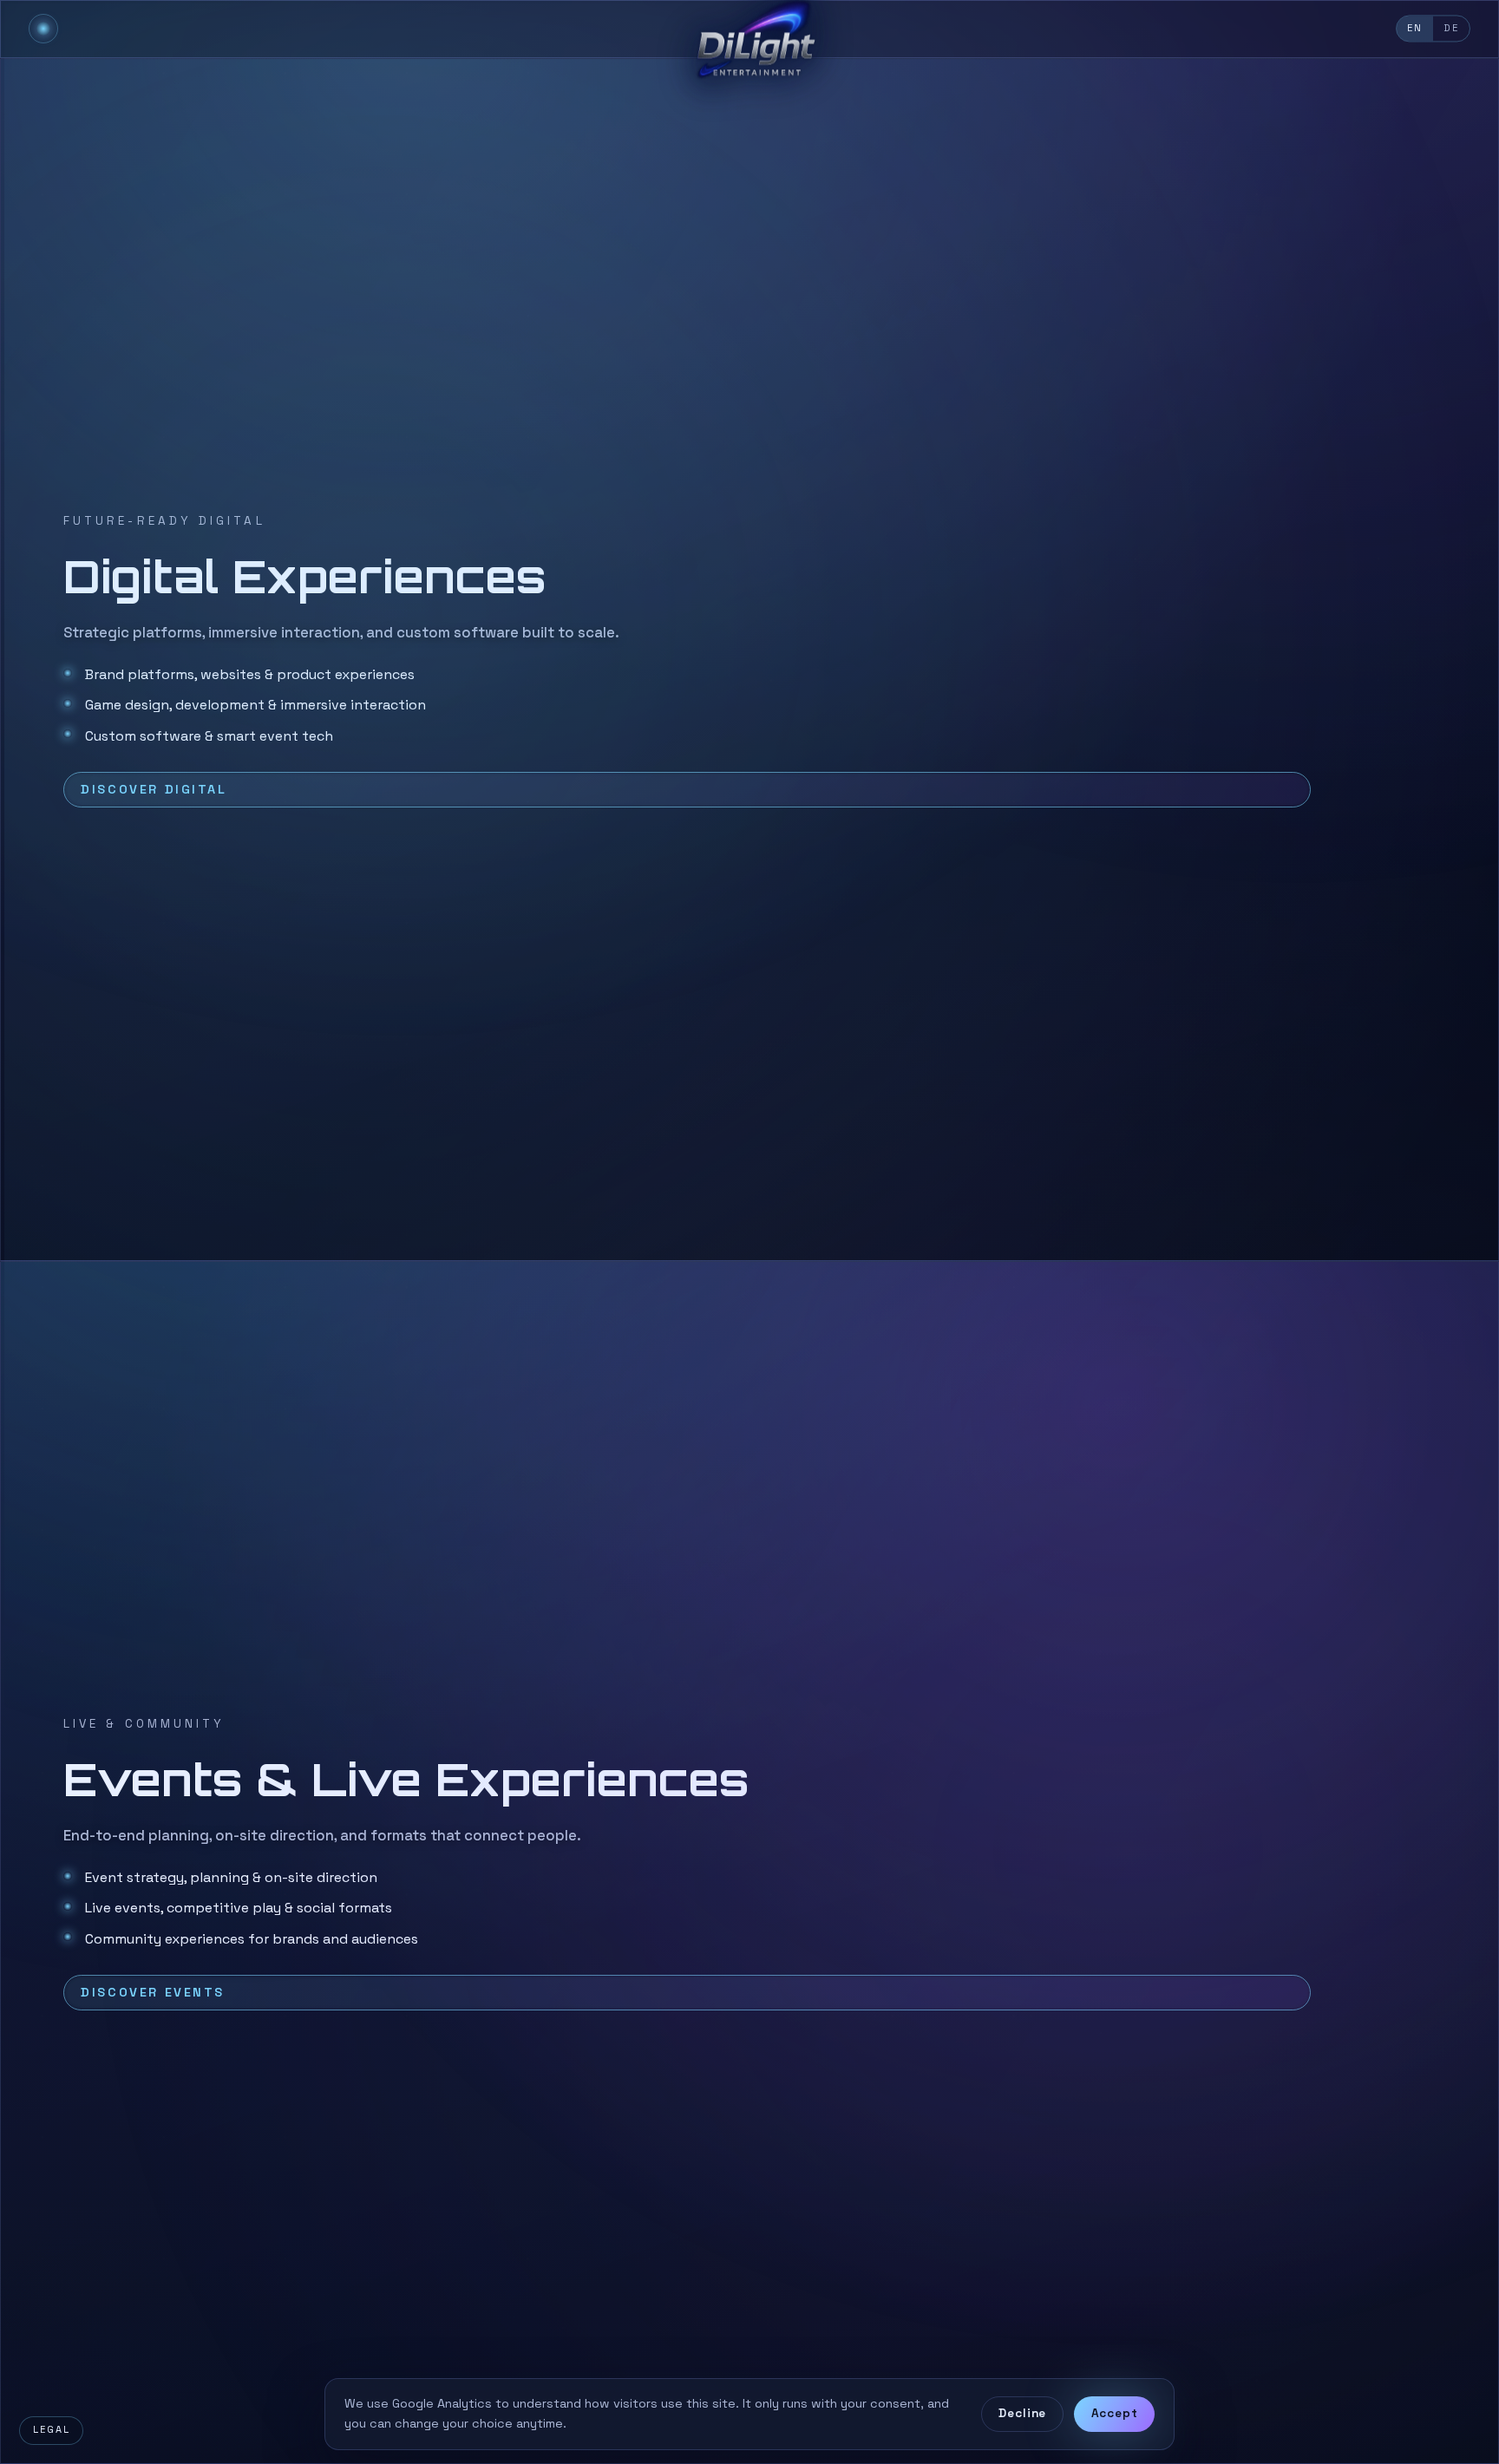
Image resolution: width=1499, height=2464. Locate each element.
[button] (749, 660)
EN (1415, 28)
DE (1451, 28)
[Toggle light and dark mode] (43, 29)
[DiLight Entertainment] (749, 29)
